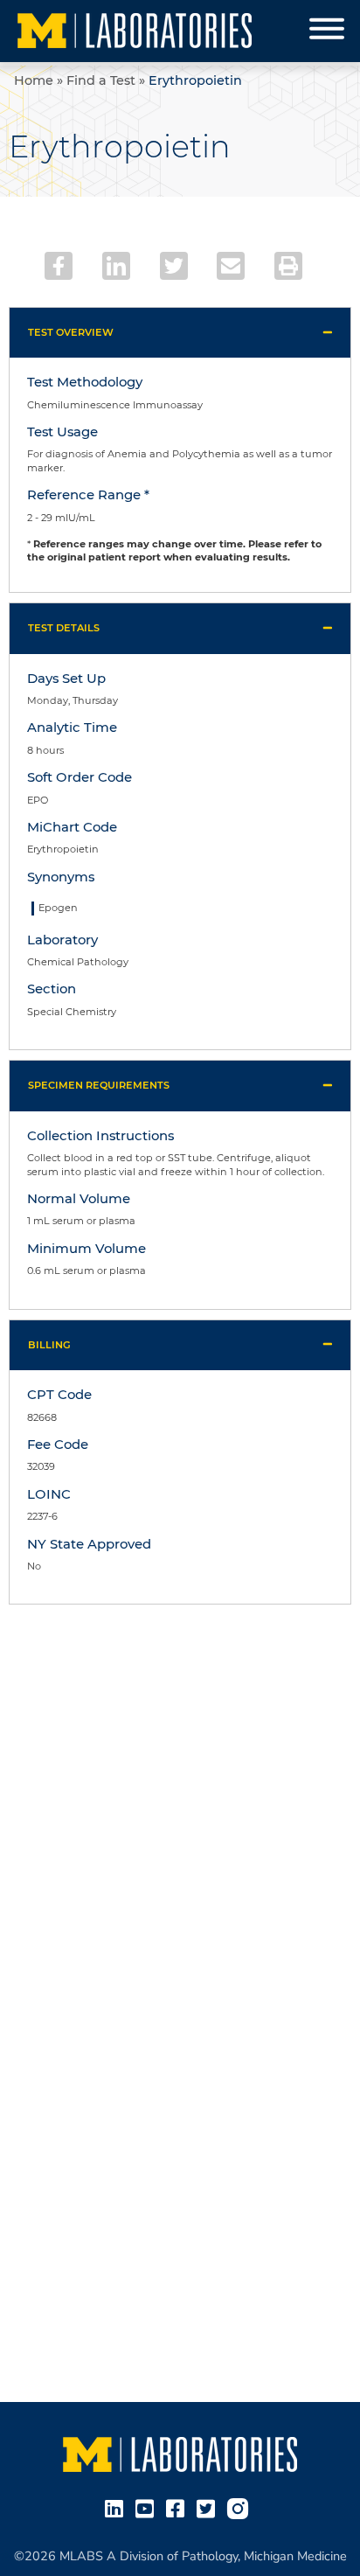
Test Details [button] (64, 628)
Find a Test (101, 80)
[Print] (288, 266)
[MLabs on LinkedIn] (118, 2508)
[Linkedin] (116, 266)
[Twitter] (174, 266)
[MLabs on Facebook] (179, 2508)
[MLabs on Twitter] (209, 2508)
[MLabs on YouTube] (148, 2508)
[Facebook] (59, 266)
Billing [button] (49, 1345)
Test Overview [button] (71, 332)
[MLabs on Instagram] (241, 2508)
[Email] (231, 266)
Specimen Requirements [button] (99, 1085)
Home (34, 80)
